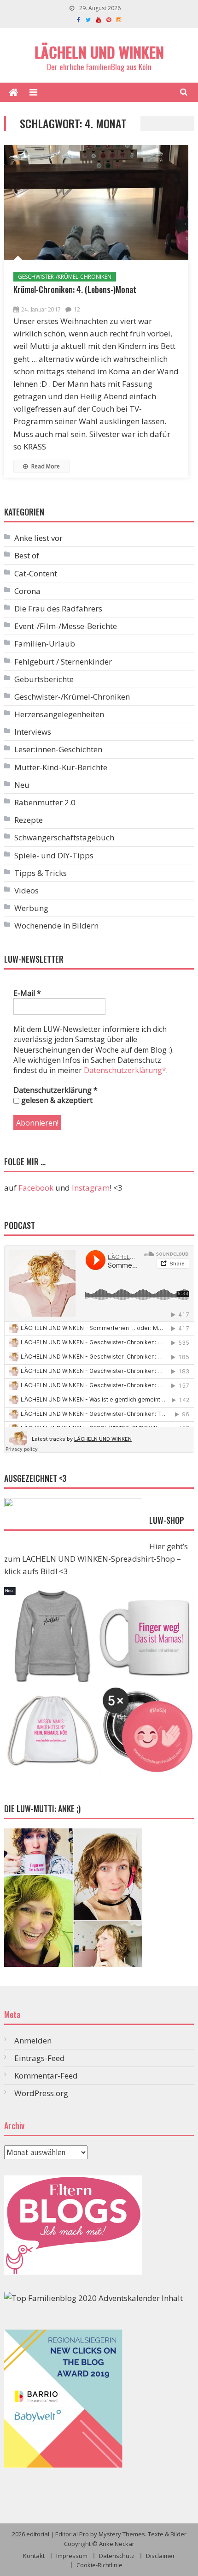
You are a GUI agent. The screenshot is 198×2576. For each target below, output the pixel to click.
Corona (27, 591)
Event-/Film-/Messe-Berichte (66, 626)
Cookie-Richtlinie (99, 2565)
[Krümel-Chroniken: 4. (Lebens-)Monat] (96, 203)
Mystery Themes (122, 2534)
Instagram (91, 1188)
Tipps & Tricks (41, 873)
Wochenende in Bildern (56, 926)
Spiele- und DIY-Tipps (54, 855)
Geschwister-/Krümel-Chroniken (65, 277)
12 (77, 309)
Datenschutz (117, 2556)
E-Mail (27, 993)
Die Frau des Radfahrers (58, 608)
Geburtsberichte (44, 679)
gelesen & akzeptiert (56, 1100)
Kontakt (34, 2556)
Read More (45, 466)
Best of (27, 555)
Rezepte (29, 820)
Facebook (36, 1188)
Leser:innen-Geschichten (58, 749)
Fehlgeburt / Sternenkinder (63, 662)
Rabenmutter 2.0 (45, 802)
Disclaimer (160, 2556)
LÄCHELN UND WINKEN (99, 52)
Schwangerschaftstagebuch (64, 837)
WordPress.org (41, 2093)
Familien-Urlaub (45, 644)
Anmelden (33, 2040)
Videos (26, 890)
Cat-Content (36, 573)
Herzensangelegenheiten (59, 714)
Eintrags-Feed (40, 2058)
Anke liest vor (38, 538)
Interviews (33, 732)
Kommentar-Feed (46, 2076)
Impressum (72, 2556)
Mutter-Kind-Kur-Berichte (61, 767)
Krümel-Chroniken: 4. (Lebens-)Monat (75, 289)
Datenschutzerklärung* (125, 1070)
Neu (22, 785)
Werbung (31, 908)
